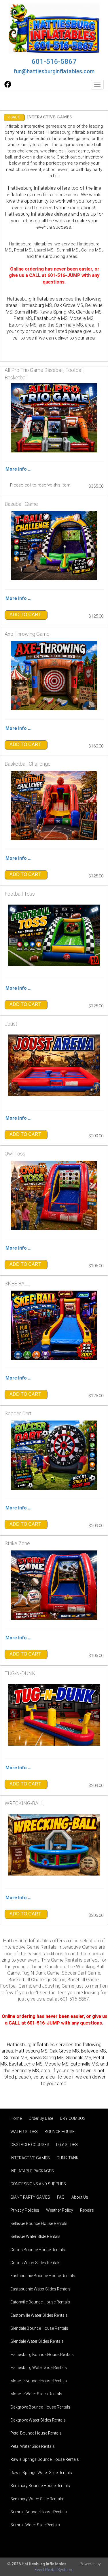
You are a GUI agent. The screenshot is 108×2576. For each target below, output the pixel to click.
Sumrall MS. (68, 250)
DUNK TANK (68, 2158)
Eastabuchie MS (26, 2064)
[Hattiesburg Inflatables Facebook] (8, 86)
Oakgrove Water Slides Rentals (38, 2420)
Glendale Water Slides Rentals (37, 2341)
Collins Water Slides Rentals (35, 2263)
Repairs (87, 2210)
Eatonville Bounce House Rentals (40, 2302)
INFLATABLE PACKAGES (32, 2171)
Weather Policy (60, 2210)
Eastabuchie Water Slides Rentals (40, 2289)
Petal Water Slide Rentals (33, 2446)
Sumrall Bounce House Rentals (39, 2512)
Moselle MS (57, 2064)
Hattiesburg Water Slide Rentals (39, 2368)
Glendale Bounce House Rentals (39, 2328)
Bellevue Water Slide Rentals (35, 2236)
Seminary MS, (70, 325)
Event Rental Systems (54, 2570)
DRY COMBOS (73, 2118)
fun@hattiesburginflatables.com (54, 71)
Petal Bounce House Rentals (36, 2433)
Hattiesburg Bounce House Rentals (42, 2355)
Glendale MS (78, 2058)
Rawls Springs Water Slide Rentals (41, 2473)
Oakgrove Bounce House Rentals (40, 2407)
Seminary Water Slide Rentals (37, 2499)
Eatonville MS (84, 2064)
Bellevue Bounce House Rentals (39, 2223)
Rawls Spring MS (57, 312)
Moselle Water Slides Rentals (36, 2394)
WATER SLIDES (24, 2132)
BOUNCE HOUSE (60, 2132)
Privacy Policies (25, 2210)
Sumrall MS (26, 312)
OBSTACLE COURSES (30, 2145)
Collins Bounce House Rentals (38, 2250)
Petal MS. (23, 250)
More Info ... (18, 469)
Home (16, 2118)
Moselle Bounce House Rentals (39, 2381)
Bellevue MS (93, 2051)
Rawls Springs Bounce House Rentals (45, 2459)
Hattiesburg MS (36, 305)
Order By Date (41, 2118)
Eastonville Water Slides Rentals (39, 2315)
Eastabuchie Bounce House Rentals (43, 2276)
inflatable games (24, 195)
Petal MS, (23, 318)
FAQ (61, 2197)
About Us (80, 2197)
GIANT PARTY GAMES (30, 2197)
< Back (14, 117)
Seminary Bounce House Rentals (40, 2486)
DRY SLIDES (67, 2145)
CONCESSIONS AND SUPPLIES (38, 2184)
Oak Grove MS (69, 305)
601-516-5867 (54, 61)
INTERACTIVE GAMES (30, 2158)
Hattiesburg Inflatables (29, 214)
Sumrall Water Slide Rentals (35, 2525)
